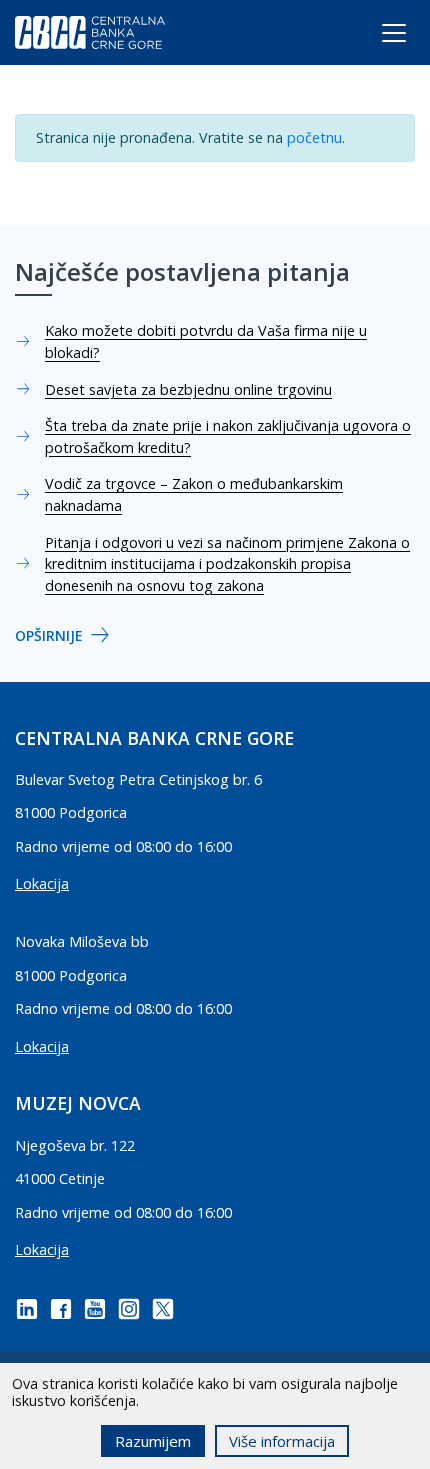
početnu (314, 137)
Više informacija (282, 1441)
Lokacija (42, 883)
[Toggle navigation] (375, 37)
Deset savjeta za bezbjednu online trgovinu (188, 389)
